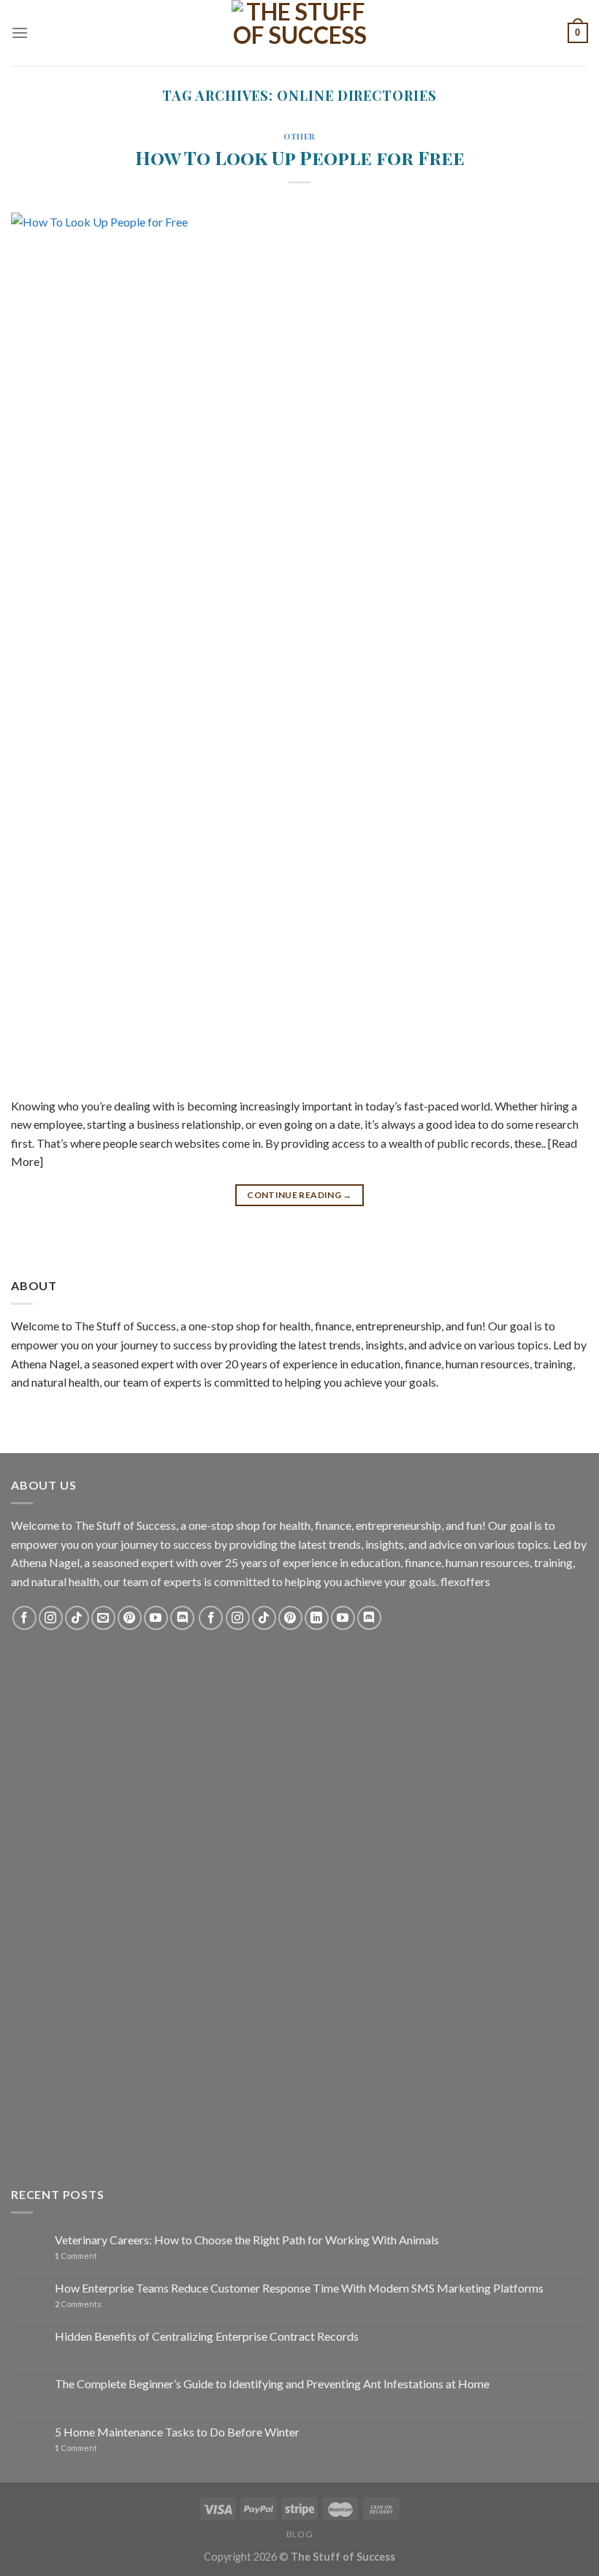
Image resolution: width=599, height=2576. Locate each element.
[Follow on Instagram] (51, 1618)
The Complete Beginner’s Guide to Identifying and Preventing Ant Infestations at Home (272, 2383)
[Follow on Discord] (182, 1618)
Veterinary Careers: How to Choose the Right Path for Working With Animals (247, 2240)
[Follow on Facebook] (24, 1618)
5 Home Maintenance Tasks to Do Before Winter (177, 2432)
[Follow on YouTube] (156, 1618)
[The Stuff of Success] (299, 33)
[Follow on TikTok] (77, 1618)
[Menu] (20, 33)
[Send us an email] (103, 1618)
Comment (76, 2256)
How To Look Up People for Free (300, 157)
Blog (299, 2534)
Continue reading (299, 1195)
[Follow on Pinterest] (130, 1618)
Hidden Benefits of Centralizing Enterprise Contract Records (207, 2336)
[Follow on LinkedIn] (317, 1618)
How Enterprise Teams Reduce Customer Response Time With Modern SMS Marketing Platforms (299, 2288)
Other (299, 136)
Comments (78, 2304)
